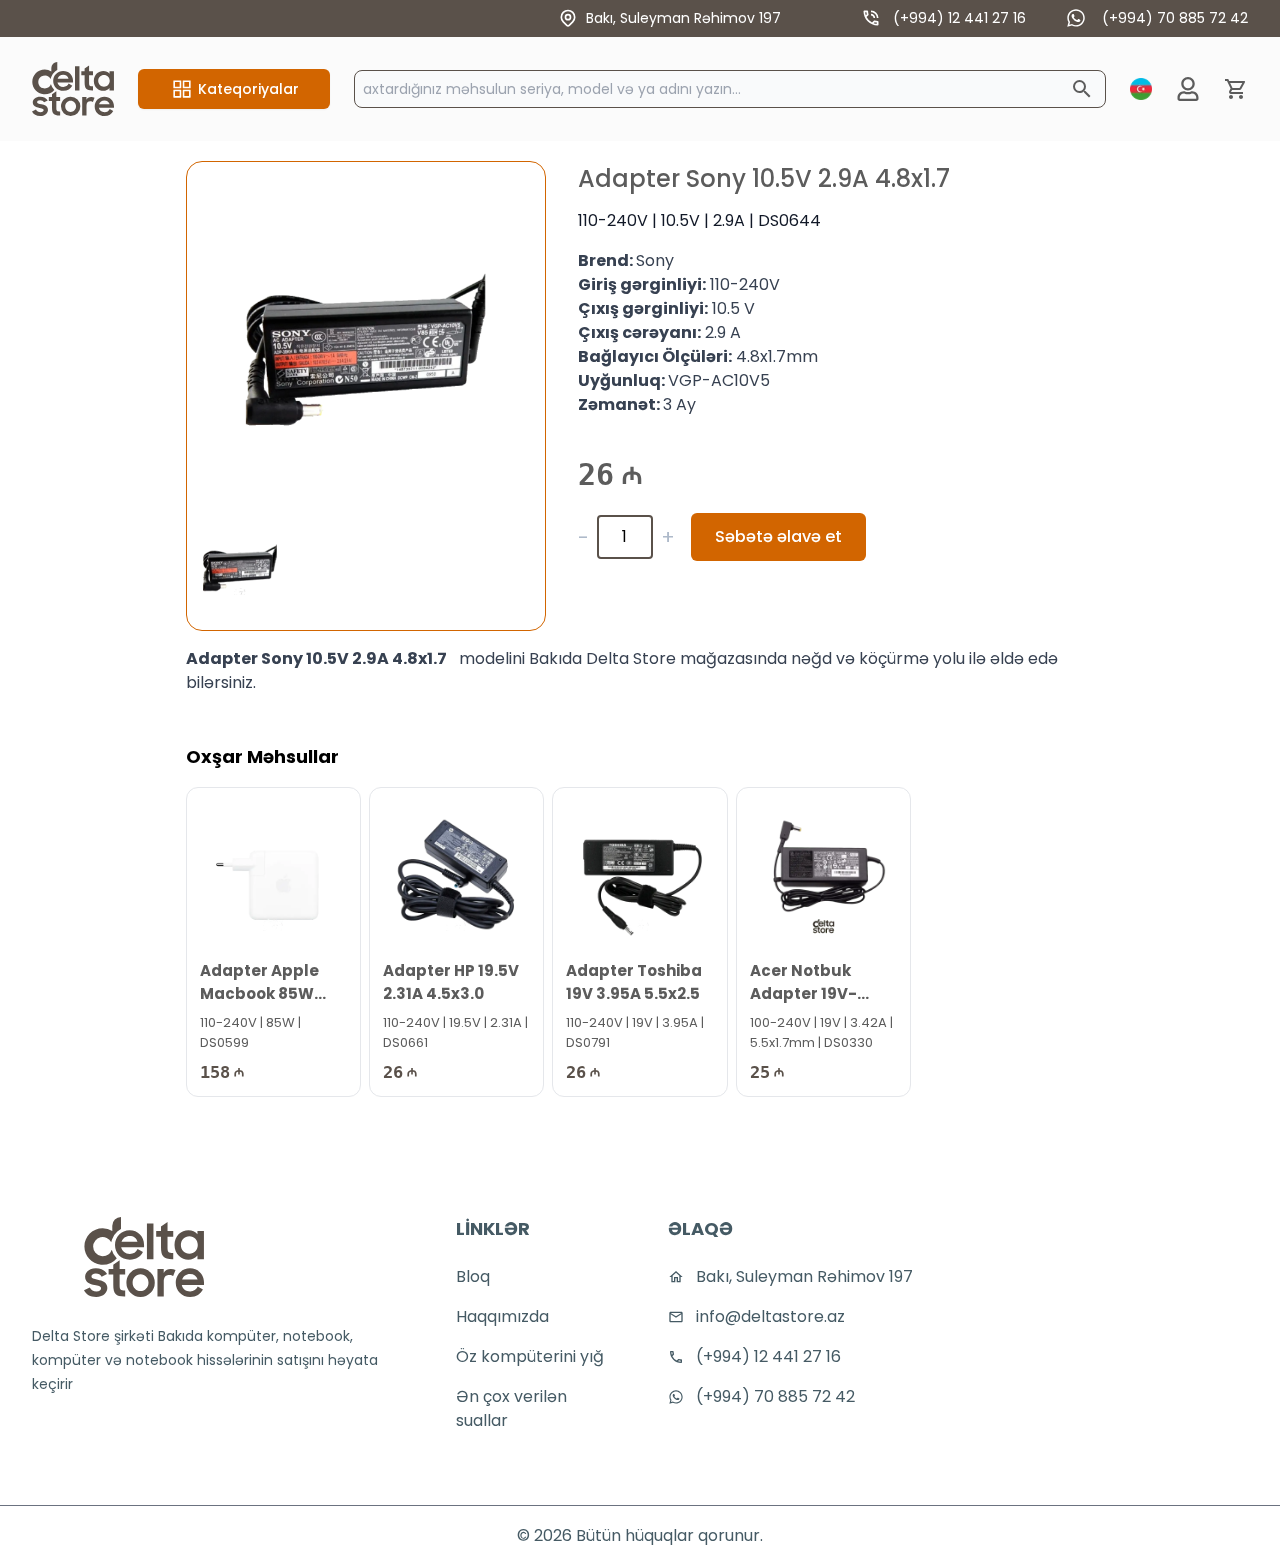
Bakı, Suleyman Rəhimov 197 (683, 18)
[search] (1082, 89)
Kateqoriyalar (248, 89)
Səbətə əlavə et (778, 536)
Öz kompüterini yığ (530, 1356)
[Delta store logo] (144, 1257)
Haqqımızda (502, 1316)
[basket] (1236, 89)
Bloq (473, 1276)
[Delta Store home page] (73, 89)
